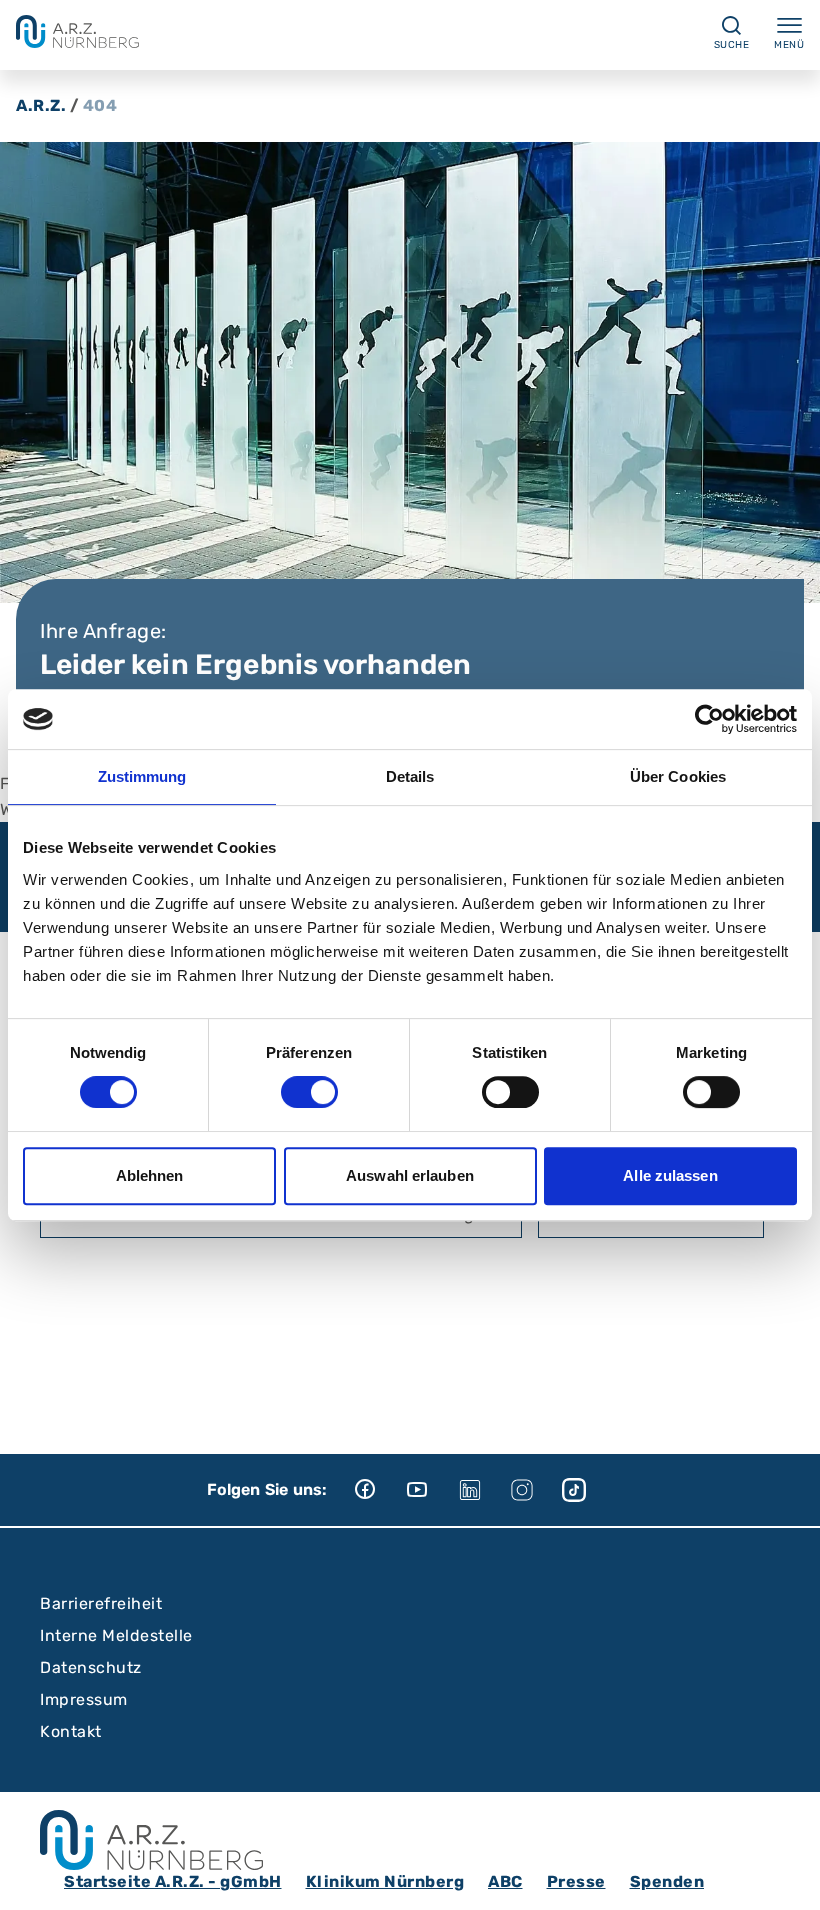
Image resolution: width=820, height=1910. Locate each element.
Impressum (84, 1699)
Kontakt (71, 1731)
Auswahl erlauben (410, 1175)
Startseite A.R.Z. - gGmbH (173, 1881)
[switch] (309, 1092)
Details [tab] (410, 776)
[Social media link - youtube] (432, 1490)
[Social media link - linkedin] (484, 1490)
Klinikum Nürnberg (385, 1881)
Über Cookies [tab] (678, 776)
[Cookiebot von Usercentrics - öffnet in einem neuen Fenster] (709, 719)
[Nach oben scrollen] (786, 1876)
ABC (505, 1881)
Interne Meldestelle (116, 1635)
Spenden (667, 1881)
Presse (576, 1881)
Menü (789, 45)
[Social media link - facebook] (380, 1490)
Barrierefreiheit (101, 1603)
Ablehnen (150, 1175)
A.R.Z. (41, 105)
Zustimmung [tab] (142, 776)
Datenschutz (91, 1667)
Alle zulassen (670, 1175)
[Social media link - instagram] (536, 1490)
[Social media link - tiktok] (588, 1490)
